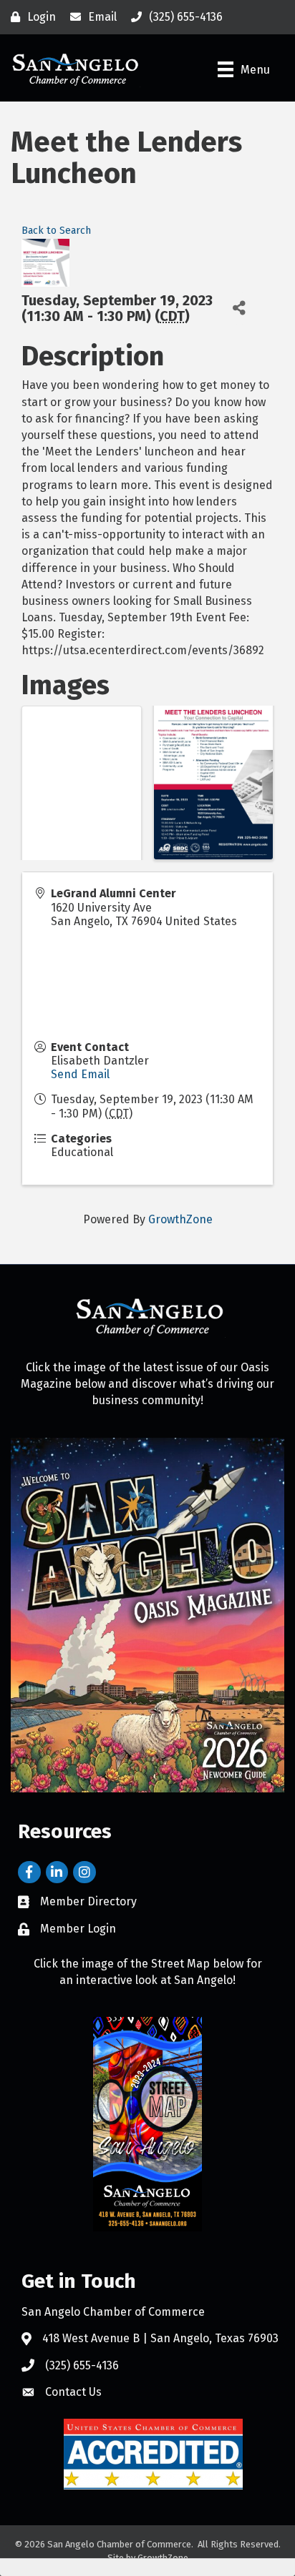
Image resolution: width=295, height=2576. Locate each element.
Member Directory (88, 1901)
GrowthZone (180, 1219)
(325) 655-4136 (82, 2365)
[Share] (240, 309)
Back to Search (56, 231)
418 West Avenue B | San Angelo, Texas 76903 (160, 2338)
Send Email (80, 1074)
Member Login (78, 1929)
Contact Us (73, 2392)
